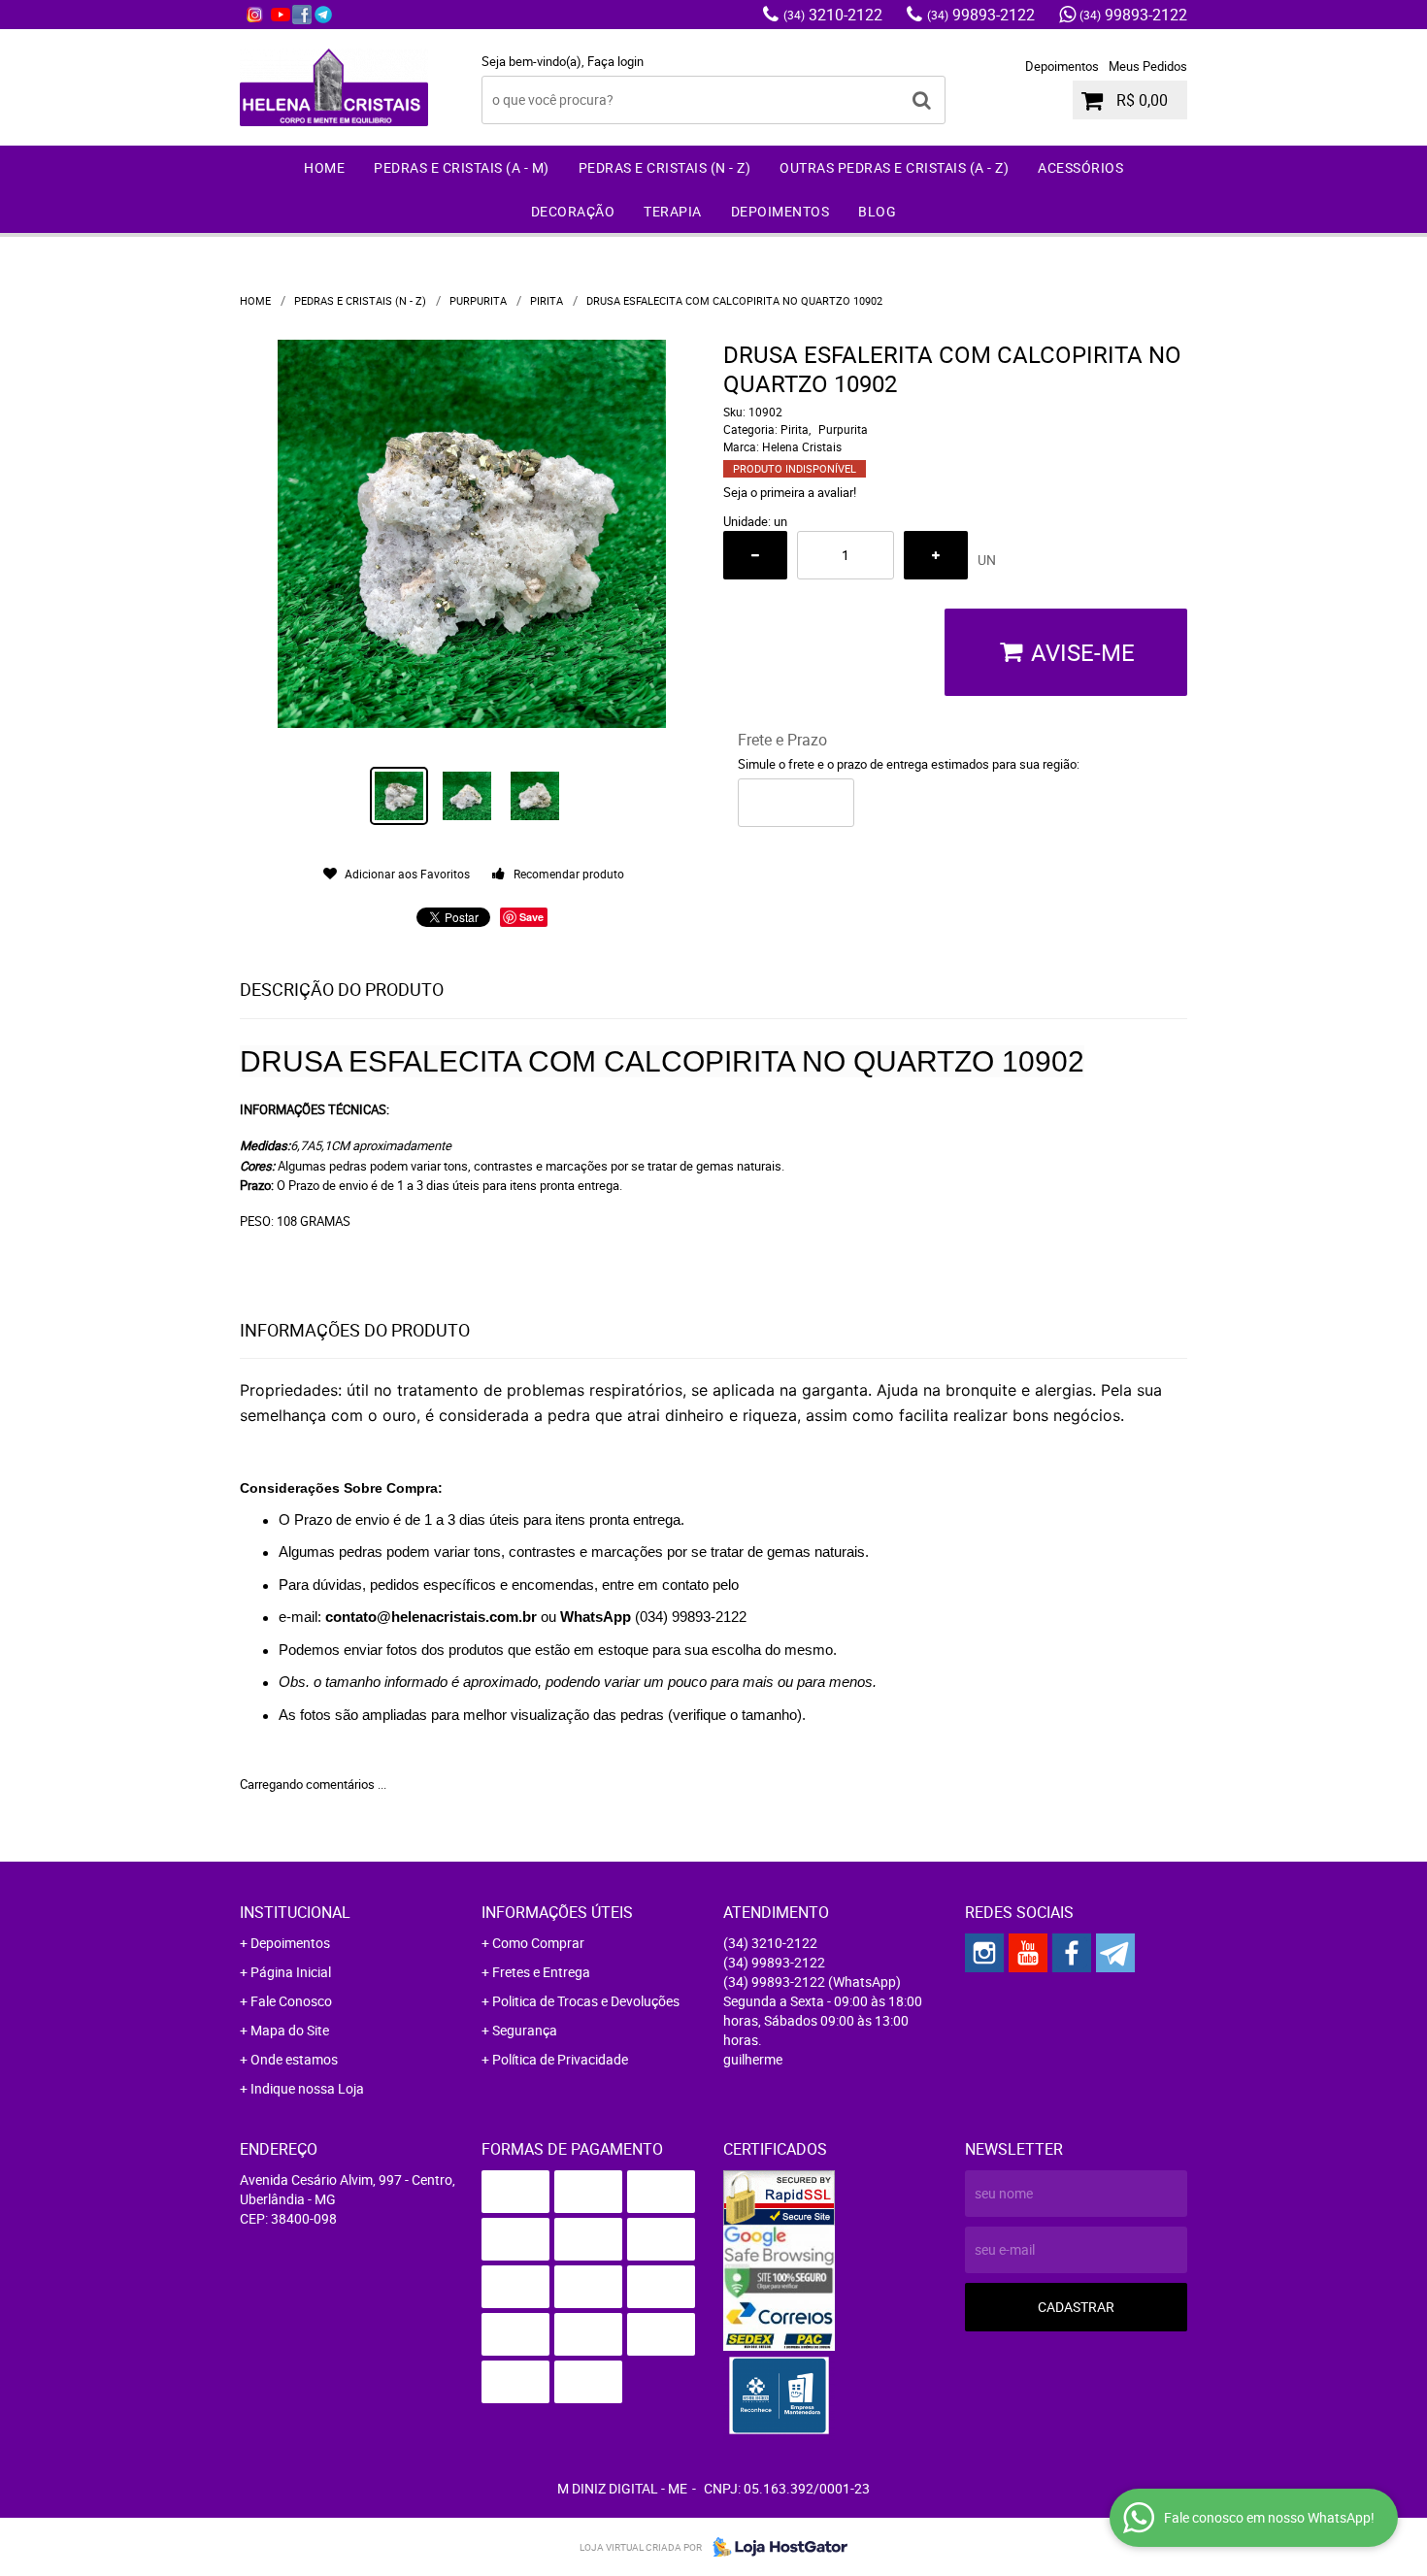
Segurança (525, 2030)
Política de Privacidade (560, 2059)
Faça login (615, 61)
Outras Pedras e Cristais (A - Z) (894, 167)
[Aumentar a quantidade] (936, 555)
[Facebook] (302, 15)
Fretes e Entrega (541, 1972)
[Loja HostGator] (775, 2547)
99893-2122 (981, 15)
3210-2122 (833, 15)
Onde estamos (294, 2059)
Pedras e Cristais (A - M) (462, 167)
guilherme (753, 2059)
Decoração (573, 211)
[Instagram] (254, 15)
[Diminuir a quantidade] (755, 555)
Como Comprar (538, 1943)
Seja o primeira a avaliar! (790, 492)
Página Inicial (291, 1972)
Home (324, 167)
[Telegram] (323, 15)
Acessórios (1080, 167)
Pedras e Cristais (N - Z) (665, 167)
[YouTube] (281, 15)
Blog (877, 211)
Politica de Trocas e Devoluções (586, 2001)
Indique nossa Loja (307, 2088)
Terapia (673, 211)
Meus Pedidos (1148, 66)
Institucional (295, 1912)
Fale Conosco (291, 2001)
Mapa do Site (290, 2030)
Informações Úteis (557, 1912)
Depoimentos (1062, 66)
